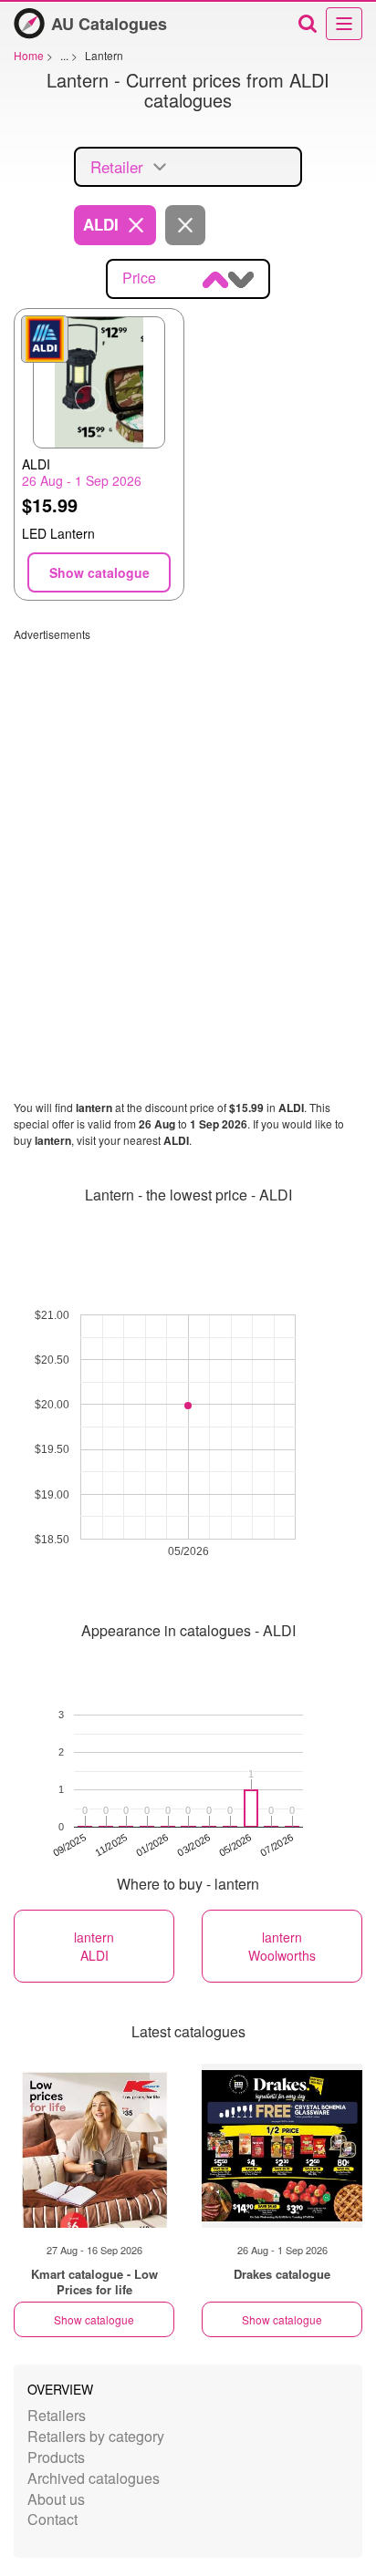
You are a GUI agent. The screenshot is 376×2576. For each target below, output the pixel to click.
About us (56, 2499)
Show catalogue (94, 2319)
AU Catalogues (109, 24)
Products (56, 2457)
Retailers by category (96, 2436)
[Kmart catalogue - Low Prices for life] (94, 2146)
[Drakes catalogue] (282, 2146)
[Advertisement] (188, 829)
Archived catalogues (94, 2478)
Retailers (57, 2415)
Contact (52, 2519)
